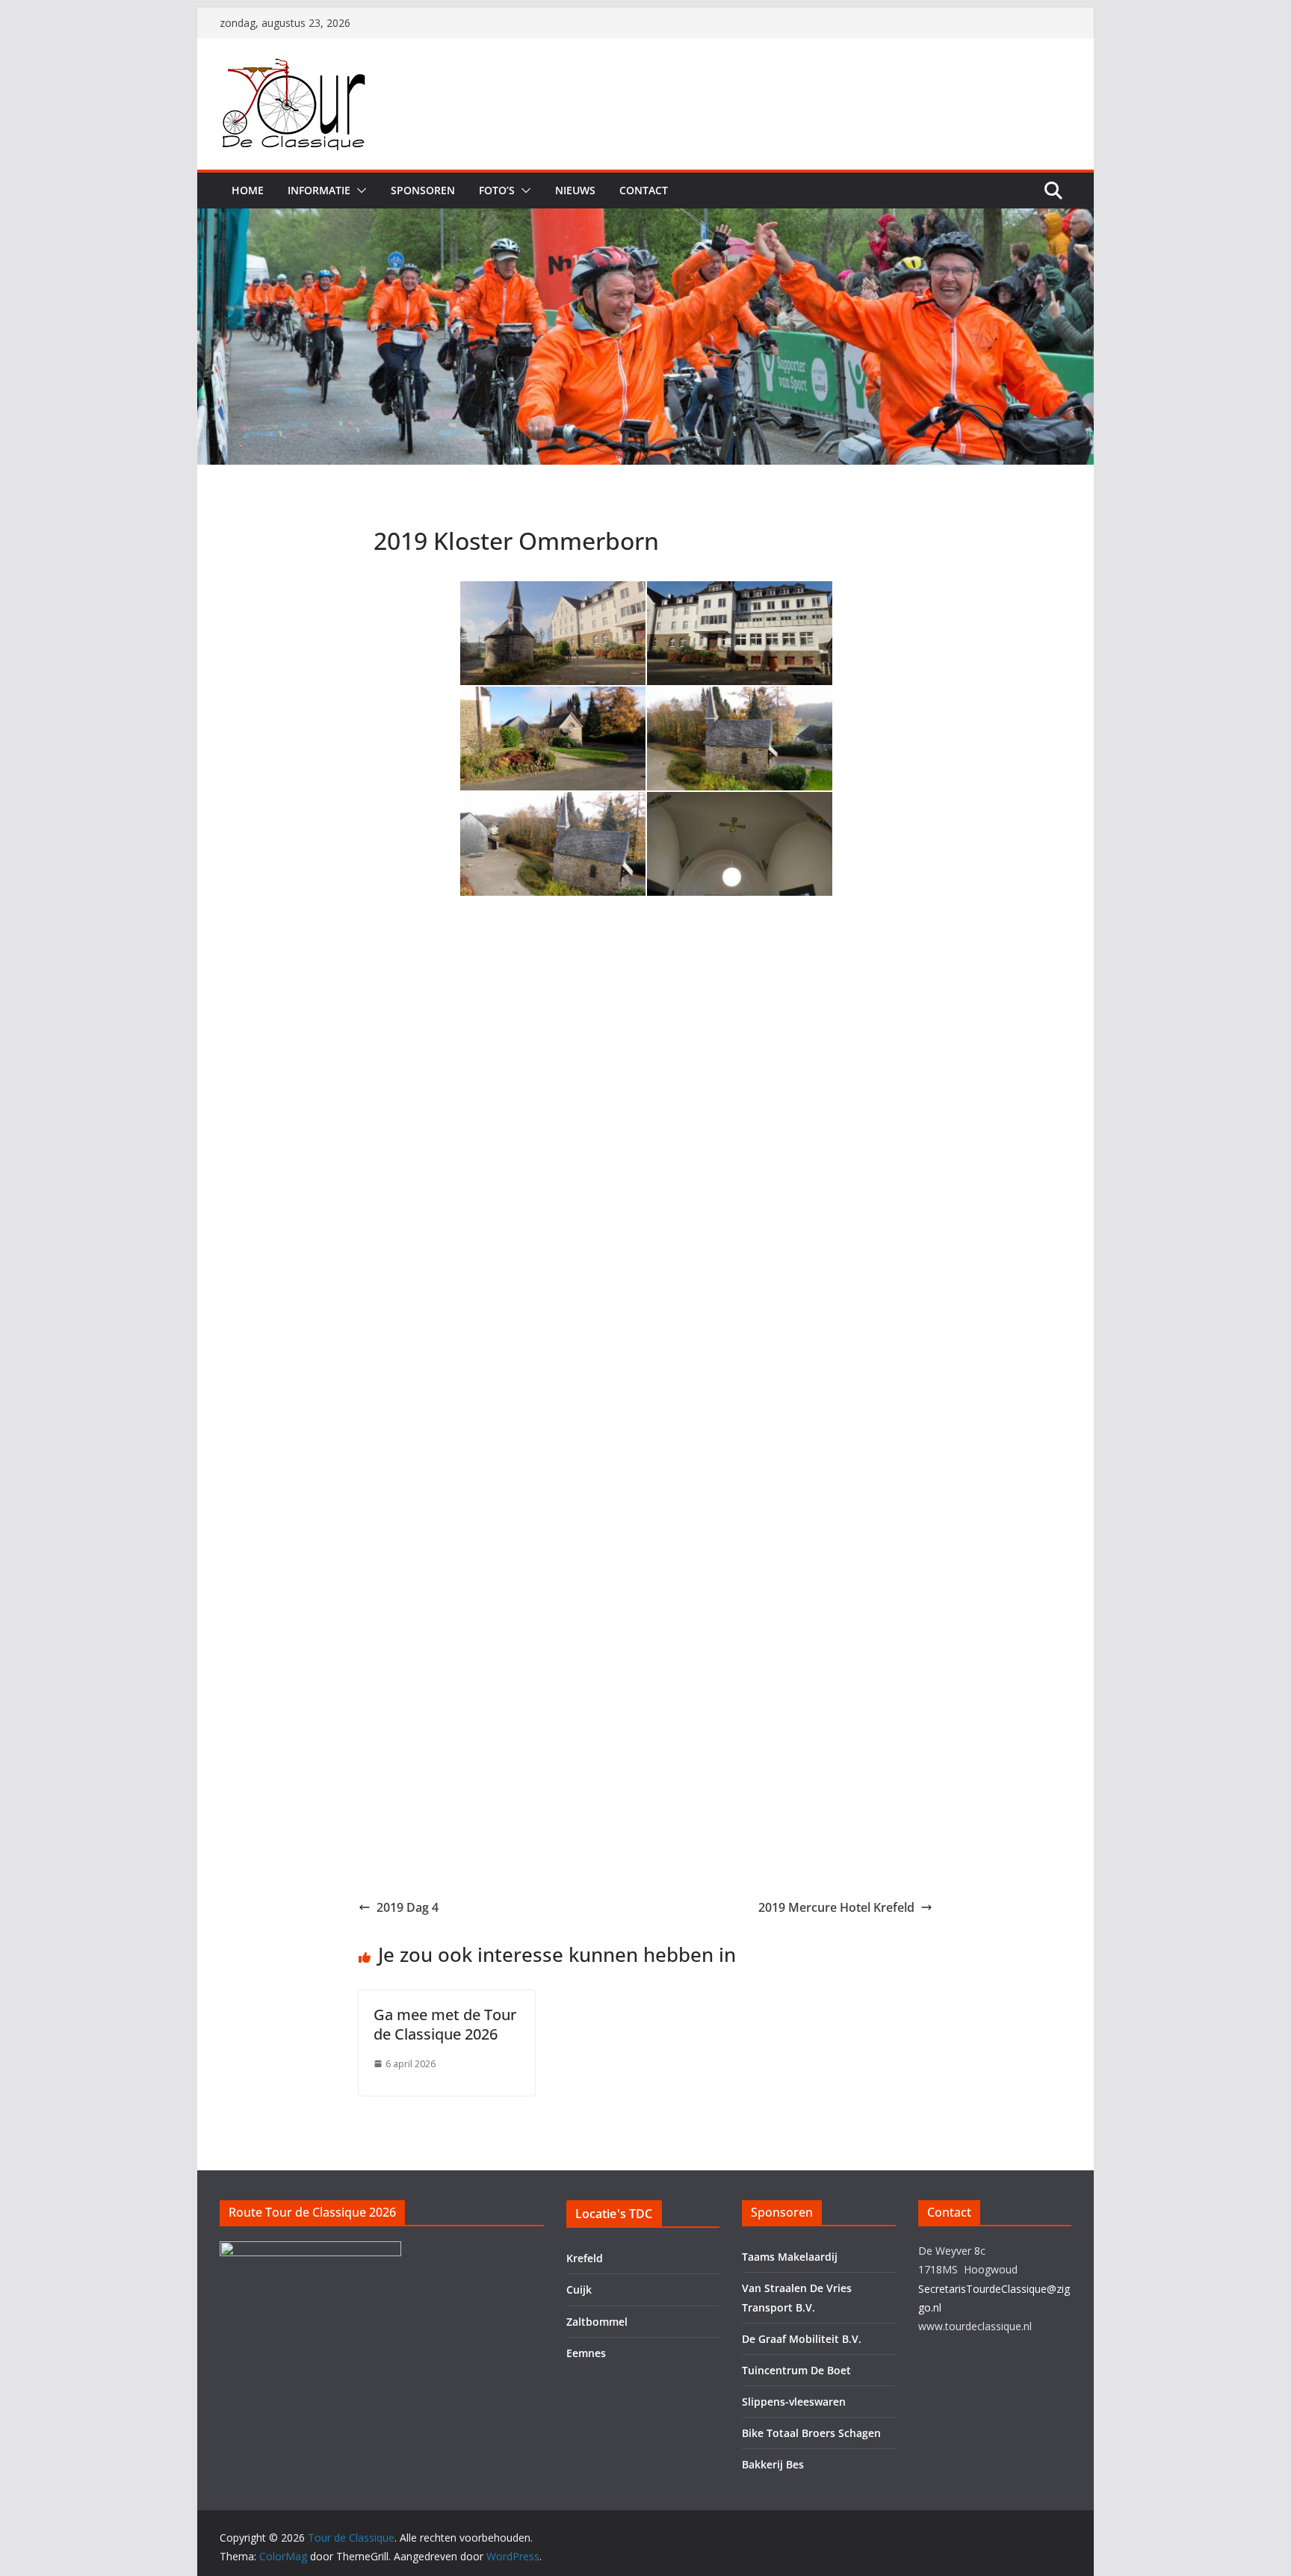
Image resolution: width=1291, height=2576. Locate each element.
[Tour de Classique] (645, 219)
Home (248, 190)
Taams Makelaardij (790, 2257)
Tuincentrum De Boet (796, 2370)
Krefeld (585, 2258)
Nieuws (575, 190)
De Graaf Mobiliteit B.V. (802, 2339)
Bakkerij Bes (773, 2464)
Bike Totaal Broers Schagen (811, 2433)
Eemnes (586, 2353)
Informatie (319, 190)
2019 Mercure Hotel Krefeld (836, 1907)
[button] (359, 191)
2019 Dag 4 (408, 1907)
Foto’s (497, 190)
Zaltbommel (597, 2322)
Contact (644, 190)
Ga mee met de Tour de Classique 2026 (445, 2024)
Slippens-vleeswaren (794, 2402)
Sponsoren (423, 190)
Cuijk (579, 2289)
